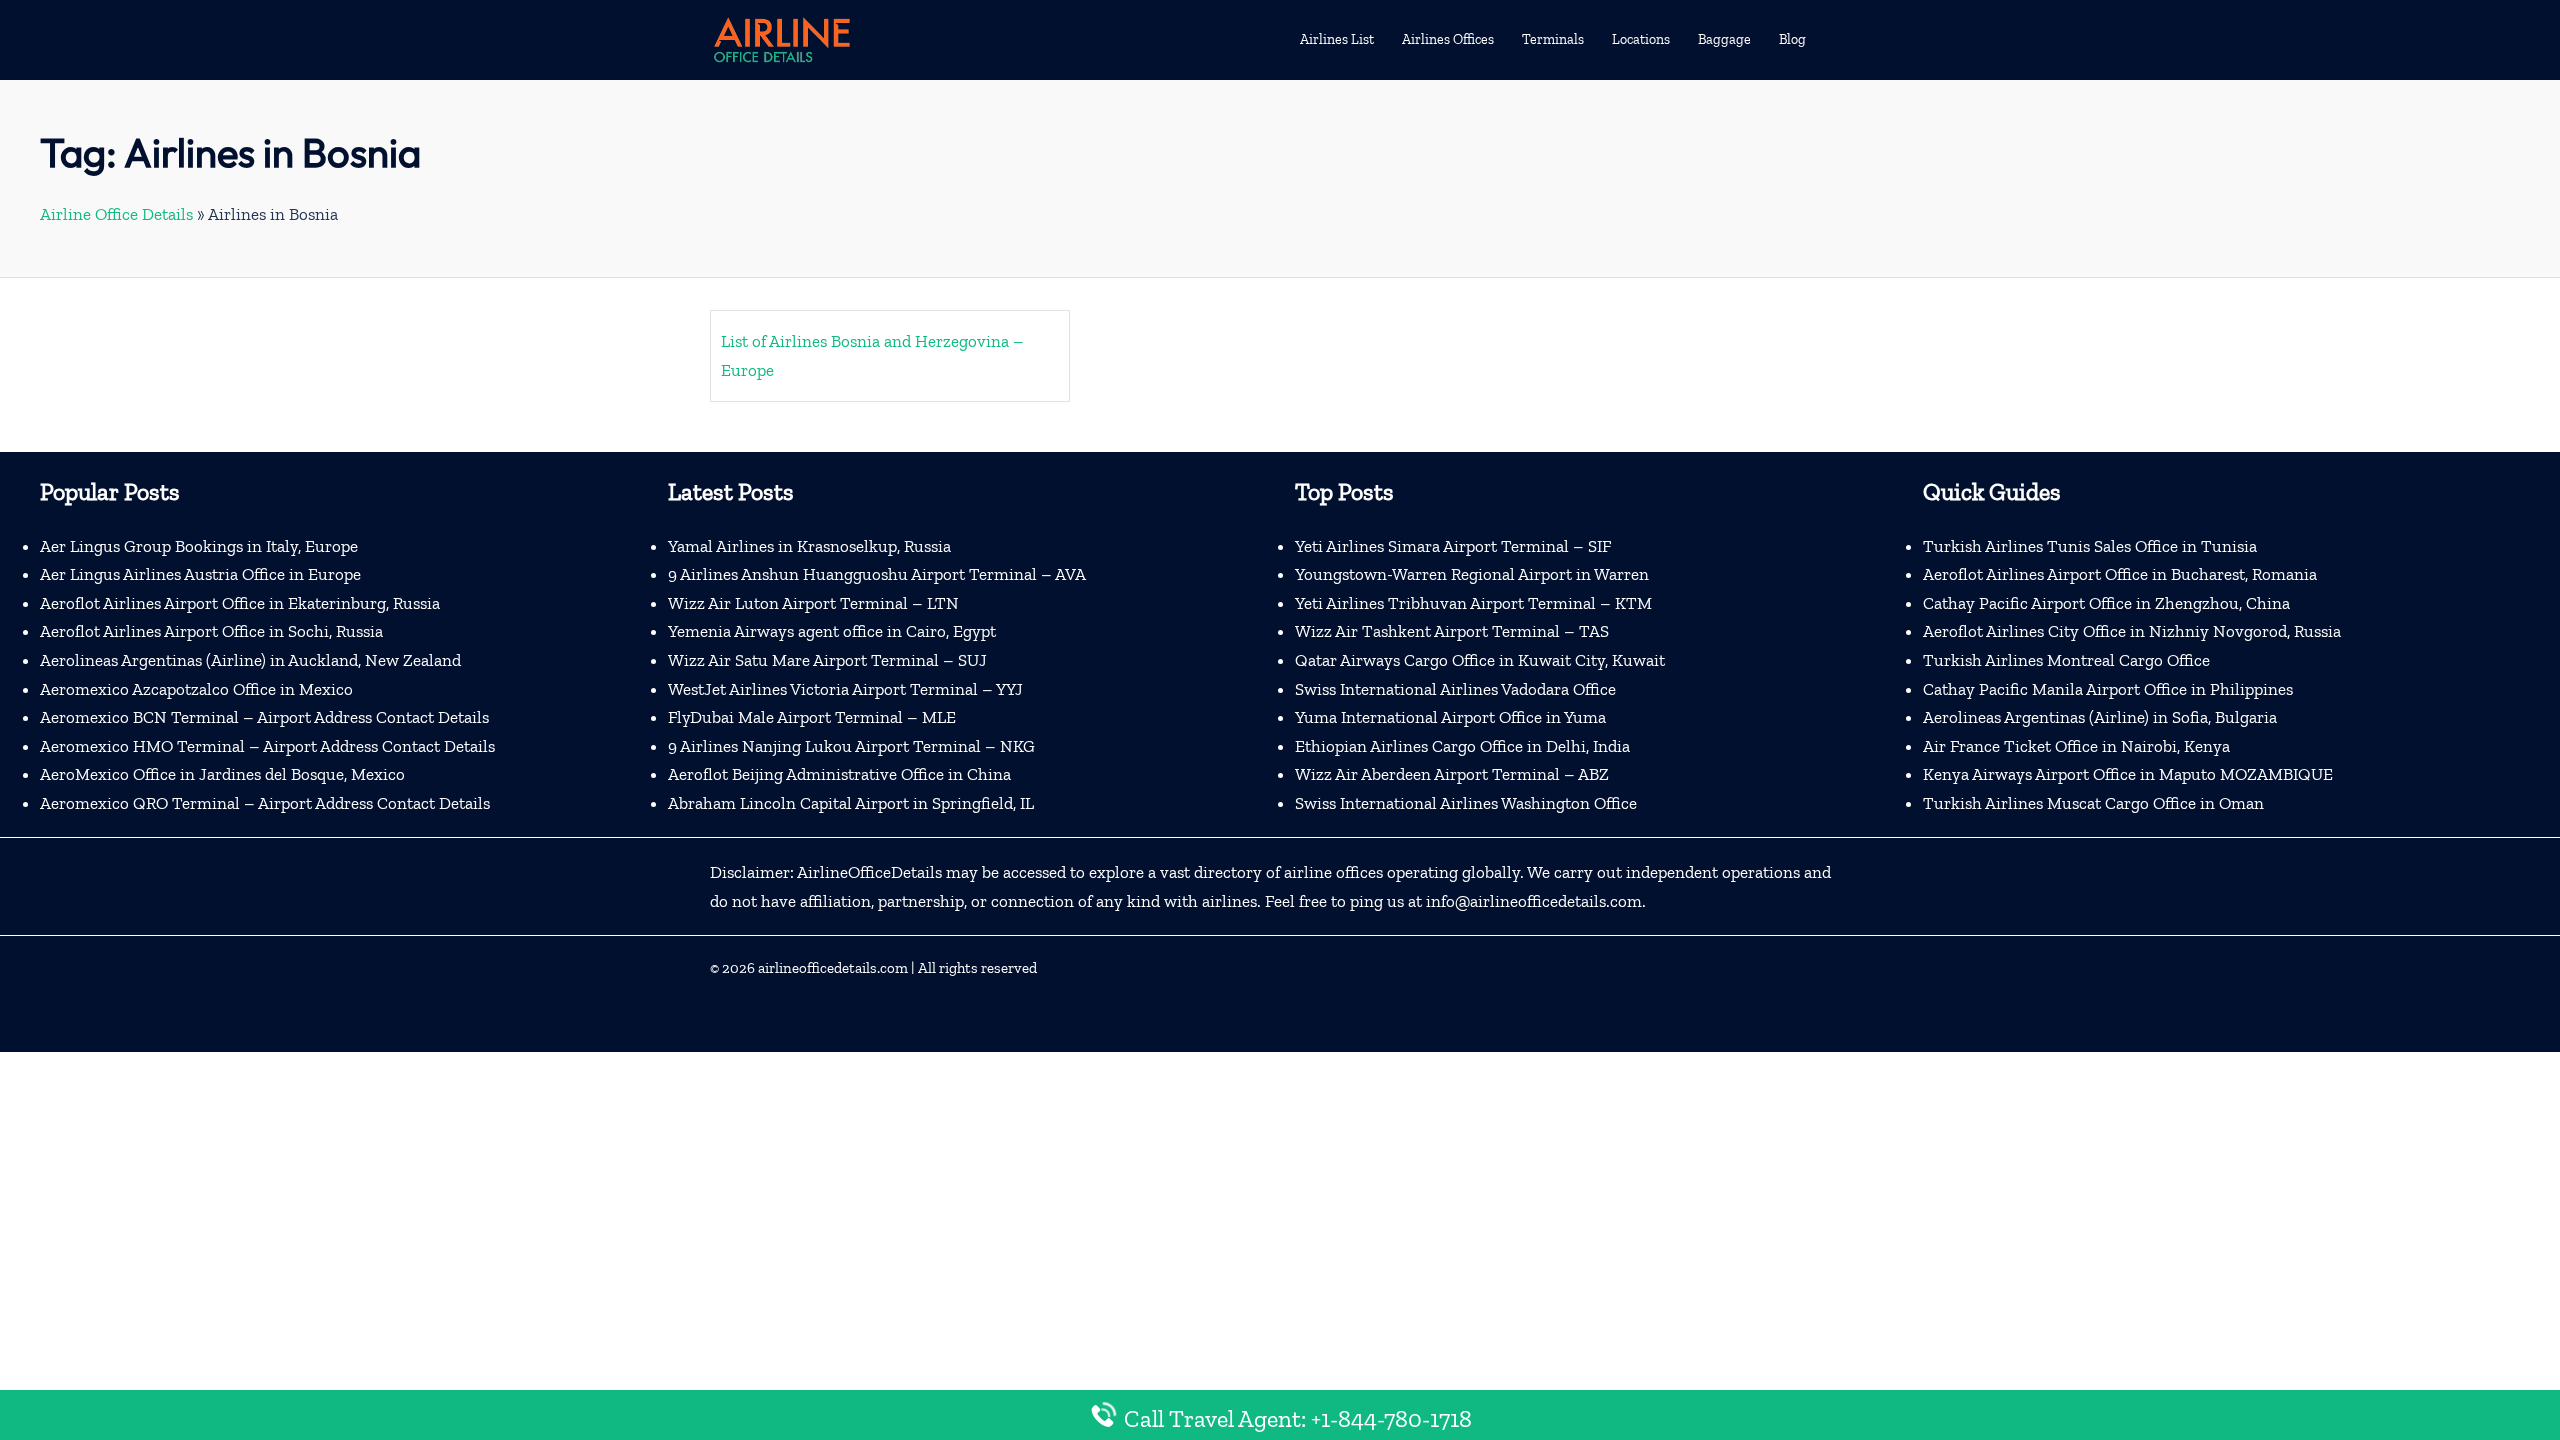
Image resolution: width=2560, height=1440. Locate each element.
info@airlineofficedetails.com (1534, 901)
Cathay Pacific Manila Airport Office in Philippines (2108, 689)
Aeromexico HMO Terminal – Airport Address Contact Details (267, 746)
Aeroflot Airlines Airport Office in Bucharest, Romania (2120, 574)
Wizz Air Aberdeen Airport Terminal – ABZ (1452, 774)
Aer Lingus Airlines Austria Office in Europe (200, 574)
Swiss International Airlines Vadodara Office (1455, 689)
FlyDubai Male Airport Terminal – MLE (812, 717)
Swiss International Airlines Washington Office (1466, 803)
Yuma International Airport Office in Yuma (1450, 717)
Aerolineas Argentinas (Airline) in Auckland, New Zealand (250, 660)
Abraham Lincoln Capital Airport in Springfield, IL (851, 803)
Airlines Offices (1448, 39)
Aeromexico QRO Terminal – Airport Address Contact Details (265, 803)
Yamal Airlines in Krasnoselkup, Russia (809, 546)
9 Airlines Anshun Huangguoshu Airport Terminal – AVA (877, 574)
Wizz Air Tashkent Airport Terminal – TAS (1452, 631)
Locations (1641, 39)
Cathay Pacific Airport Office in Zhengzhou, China (2106, 603)
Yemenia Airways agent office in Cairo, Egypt (832, 631)
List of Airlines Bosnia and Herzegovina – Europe (872, 355)
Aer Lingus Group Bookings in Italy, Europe (199, 546)
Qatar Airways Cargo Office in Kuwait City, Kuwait (1480, 660)
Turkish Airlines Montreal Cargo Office (2066, 660)
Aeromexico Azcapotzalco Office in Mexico (196, 689)
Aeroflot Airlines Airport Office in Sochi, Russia (211, 631)
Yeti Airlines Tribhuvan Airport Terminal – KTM (1473, 603)
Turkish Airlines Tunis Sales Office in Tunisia (2090, 546)
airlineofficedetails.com (833, 968)
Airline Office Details (116, 214)
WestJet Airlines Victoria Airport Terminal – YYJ (845, 689)
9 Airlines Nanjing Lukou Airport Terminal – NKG (851, 746)
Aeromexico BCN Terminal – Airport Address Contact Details (264, 717)
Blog (1792, 39)
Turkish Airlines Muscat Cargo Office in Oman (2093, 803)
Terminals (1553, 39)
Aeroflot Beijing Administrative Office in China (839, 774)
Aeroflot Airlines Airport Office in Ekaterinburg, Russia (240, 603)
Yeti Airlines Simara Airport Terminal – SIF (1453, 546)
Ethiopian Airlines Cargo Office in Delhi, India (1462, 746)
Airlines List (1337, 39)
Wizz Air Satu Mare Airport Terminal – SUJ (827, 660)
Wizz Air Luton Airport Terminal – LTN (813, 603)
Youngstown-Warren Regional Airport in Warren (1472, 574)
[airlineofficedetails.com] (781, 38)
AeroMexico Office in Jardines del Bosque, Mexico (222, 774)
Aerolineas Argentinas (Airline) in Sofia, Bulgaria (2100, 717)
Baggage (1724, 39)
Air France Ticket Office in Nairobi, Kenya (2076, 746)
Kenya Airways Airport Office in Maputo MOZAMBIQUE (2128, 774)
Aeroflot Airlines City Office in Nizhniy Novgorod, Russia (2132, 631)
